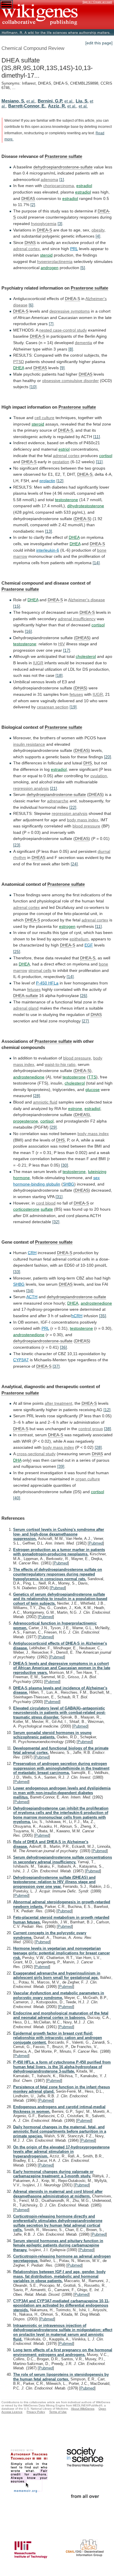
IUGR (38, 663)
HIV (62, 644)
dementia (83, 343)
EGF (89, 945)
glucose (93, 1090)
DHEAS (28, 198)
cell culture (44, 418)
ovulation (99, 776)
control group (91, 1429)
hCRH (77, 1316)
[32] (56, 1222)
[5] (83, 268)
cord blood (46, 1203)
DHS (88, 763)
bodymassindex (58, 1447)
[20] (108, 757)
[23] (17, 845)
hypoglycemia (44, 224)
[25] (17, 951)
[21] (53, 788)
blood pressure (86, 826)
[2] (33, 205)
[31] (59, 1197)
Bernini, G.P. (50, 101)
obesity (98, 230)
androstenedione (29, 1077)
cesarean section (53, 707)
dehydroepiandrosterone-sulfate (63, 167)
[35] (103, 1316)
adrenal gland (26, 1008)
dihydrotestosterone (86, 506)
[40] (17, 1498)
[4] (98, 236)
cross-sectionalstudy (36, 1454)
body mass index (83, 820)
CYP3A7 (21, 1360)
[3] (60, 224)
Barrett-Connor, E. (27, 106)
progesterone (26, 1121)
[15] (17, 606)
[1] (62, 179)
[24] (74, 864)
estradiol (84, 186)
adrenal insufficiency (77, 619)
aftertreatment (58, 1403)
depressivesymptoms (70, 311)
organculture (88, 1479)
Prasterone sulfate (63, 156)
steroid (46, 255)
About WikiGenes (83, 2409)
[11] (97, 437)
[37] (56, 1366)
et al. (31, 101)
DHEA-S (44, 230)
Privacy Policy (36, 2412)
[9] (62, 368)
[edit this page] (99, 43)
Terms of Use (58, 2412)
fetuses (76, 694)
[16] (28, 631)
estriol (64, 449)
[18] (59, 675)
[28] (37, 1096)
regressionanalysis (31, 788)
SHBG (69, 1184)
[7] (51, 324)
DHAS (30, 243)
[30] (65, 1165)
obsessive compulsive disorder (70, 381)
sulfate (47, 1209)
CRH (32, 1253)
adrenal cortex (26, 249)
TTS (92, 1077)
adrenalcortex (66, 456)
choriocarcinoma (59, 186)
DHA (17, 1460)
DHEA (19, 368)
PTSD (19, 362)
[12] (60, 481)
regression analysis (70, 813)
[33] (17, 1272)
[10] (33, 387)
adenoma (49, 179)
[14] (96, 563)
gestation (61, 462)
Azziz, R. (57, 106)
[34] (30, 1291)
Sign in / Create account (97, 2)
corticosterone (26, 1209)
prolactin (47, 481)
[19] (73, 707)
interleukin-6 (48, 550)
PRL (74, 249)
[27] (85, 1021)
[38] (108, 1429)
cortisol (106, 456)
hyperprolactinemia (55, 262)
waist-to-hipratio (60, 1064)
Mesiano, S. (13, 101)
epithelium (79, 939)
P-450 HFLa (47, 983)
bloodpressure (77, 1058)
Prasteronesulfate (20, 589)
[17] (67, 650)
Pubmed (96, 1543)
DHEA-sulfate (26, 996)
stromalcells (40, 970)
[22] (73, 807)
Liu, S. (82, 101)
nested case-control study (63, 330)
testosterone (66, 500)
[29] (53, 1127)
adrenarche (58, 801)
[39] (61, 1466)
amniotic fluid (45, 1102)
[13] (49, 531)
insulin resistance (29, 744)
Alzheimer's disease (87, 600)
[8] (71, 349)
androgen (50, 268)
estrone (75, 1109)
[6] (31, 305)
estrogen (67, 926)
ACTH (32, 1297)
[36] (63, 1347)
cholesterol (86, 656)
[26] (84, 996)
